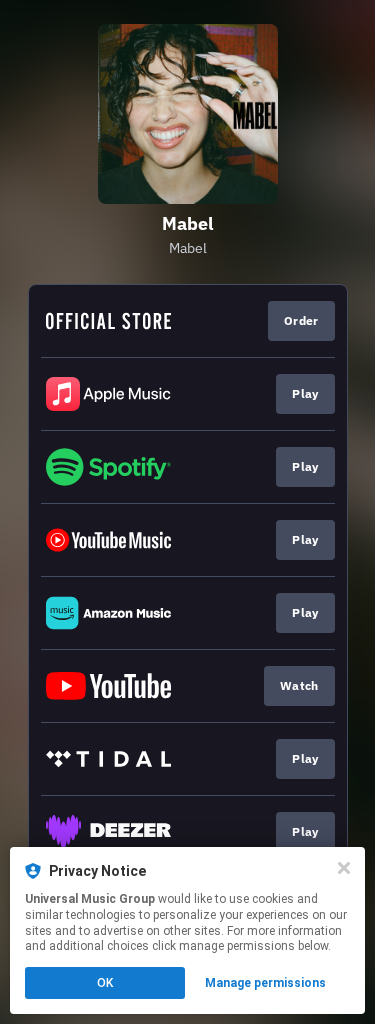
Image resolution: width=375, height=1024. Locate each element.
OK (105, 983)
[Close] (344, 868)
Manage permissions (265, 983)
